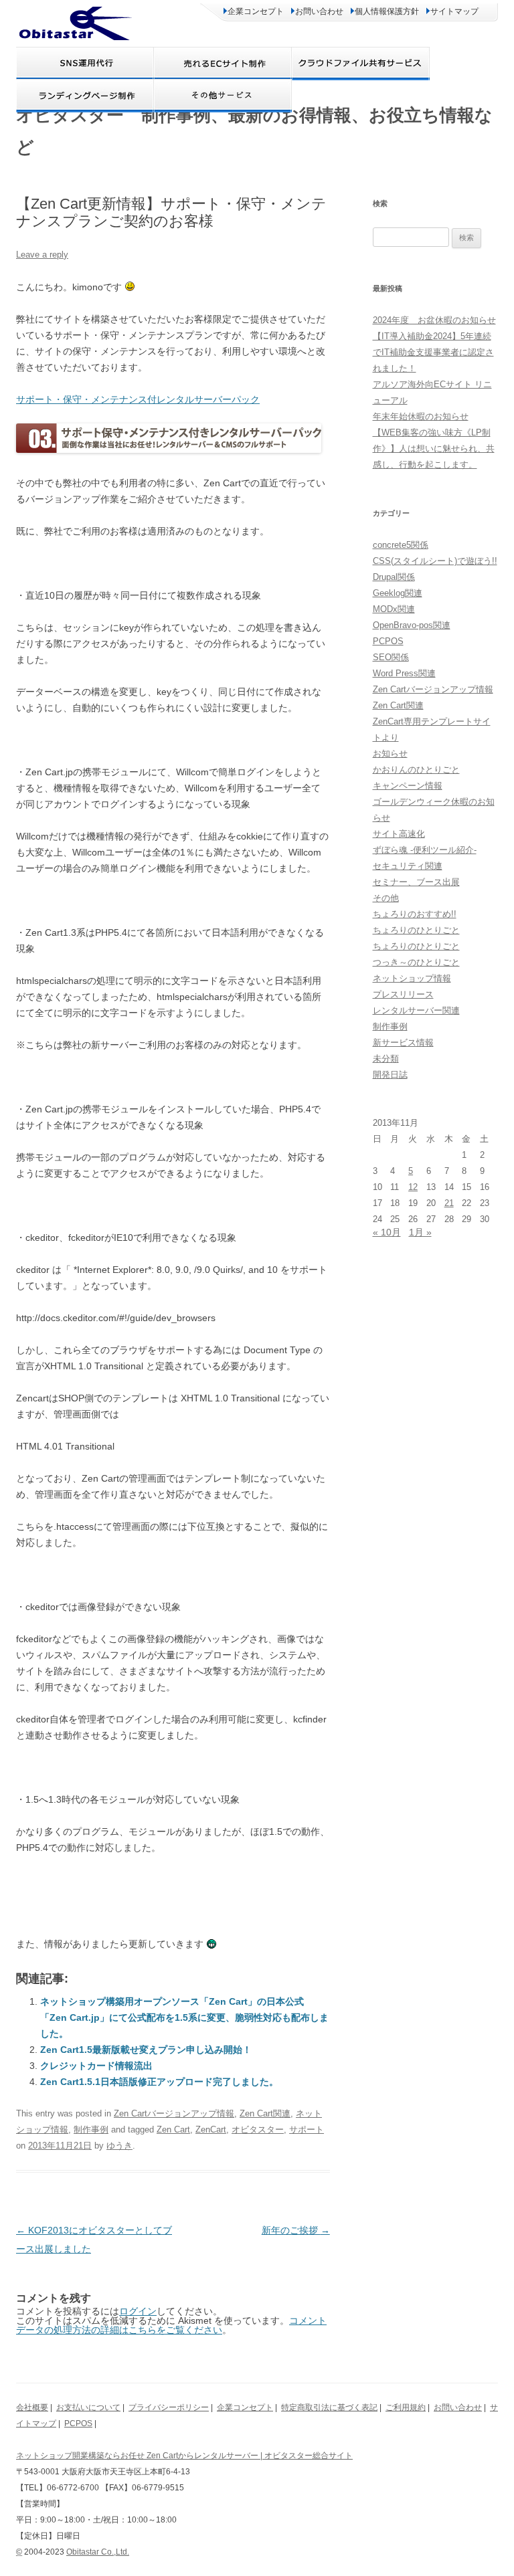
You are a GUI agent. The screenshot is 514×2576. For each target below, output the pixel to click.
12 (413, 1187)
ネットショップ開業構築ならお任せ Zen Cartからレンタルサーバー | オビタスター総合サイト (184, 2456)
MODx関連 (394, 609)
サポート (307, 2129)
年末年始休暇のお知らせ (421, 416)
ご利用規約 (406, 2407)
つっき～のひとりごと (416, 962)
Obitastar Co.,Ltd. (98, 2552)
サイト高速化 (399, 834)
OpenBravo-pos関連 (412, 625)
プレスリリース (403, 994)
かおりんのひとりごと (416, 770)
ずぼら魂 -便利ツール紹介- (425, 850)
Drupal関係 (394, 577)
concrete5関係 (401, 545)
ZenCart (211, 2129)
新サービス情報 (403, 1043)
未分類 (386, 1059)
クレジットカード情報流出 (96, 2066)
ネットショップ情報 (412, 978)
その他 (386, 898)
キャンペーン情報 (408, 786)
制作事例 (91, 2129)
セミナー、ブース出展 (416, 882)
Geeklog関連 (398, 593)
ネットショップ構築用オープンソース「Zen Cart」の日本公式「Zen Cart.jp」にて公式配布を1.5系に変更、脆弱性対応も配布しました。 (184, 2017)
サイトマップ (454, 11)
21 (449, 1203)
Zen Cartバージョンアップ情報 (174, 2113)
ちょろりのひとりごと (416, 930)
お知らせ (390, 754)
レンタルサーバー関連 (416, 1010)
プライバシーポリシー (169, 2407)
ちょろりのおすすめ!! (415, 914)
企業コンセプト (256, 11)
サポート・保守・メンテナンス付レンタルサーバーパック (138, 399)
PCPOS (388, 641)
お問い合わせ (319, 11)
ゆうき (119, 2146)
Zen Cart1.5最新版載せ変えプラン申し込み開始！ (146, 2050)
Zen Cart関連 (265, 2113)
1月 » (420, 1232)
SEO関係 (391, 657)
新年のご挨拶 (296, 2230)
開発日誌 (390, 1075)
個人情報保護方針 (387, 11)
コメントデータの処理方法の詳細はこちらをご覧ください (171, 2325)
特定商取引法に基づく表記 (329, 2407)
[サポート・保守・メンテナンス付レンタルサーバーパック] (169, 449)
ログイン (138, 2311)
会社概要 (32, 2407)
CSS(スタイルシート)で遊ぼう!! (435, 561)
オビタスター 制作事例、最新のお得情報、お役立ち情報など (254, 131)
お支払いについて (88, 2407)
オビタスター (258, 2129)
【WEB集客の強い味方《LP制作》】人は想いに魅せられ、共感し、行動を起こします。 (434, 449)
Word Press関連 (404, 673)
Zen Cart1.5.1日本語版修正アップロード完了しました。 (159, 2082)
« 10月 (387, 1232)
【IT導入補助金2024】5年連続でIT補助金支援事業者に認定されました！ (433, 352)
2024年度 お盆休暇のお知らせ (434, 320)
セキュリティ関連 (408, 866)
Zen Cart (173, 2129)
